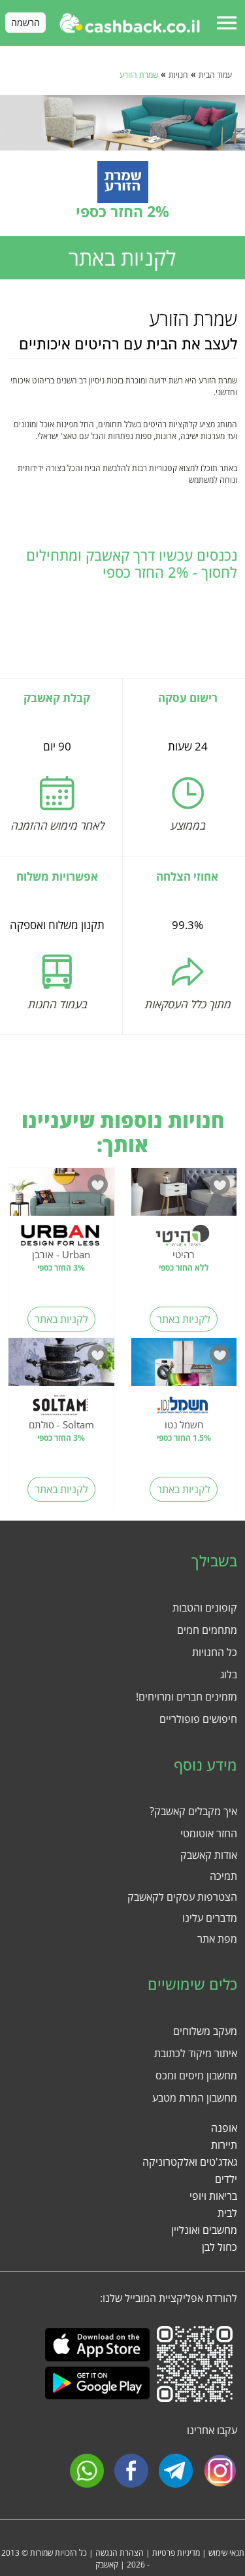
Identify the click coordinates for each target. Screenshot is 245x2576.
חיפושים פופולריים (198, 1719)
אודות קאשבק (209, 1855)
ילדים (226, 2179)
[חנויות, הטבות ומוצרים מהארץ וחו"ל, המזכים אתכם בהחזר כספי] (130, 23)
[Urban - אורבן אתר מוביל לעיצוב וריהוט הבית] (61, 1195)
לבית (227, 2213)
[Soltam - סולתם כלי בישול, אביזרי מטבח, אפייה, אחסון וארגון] (61, 1366)
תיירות (224, 2145)
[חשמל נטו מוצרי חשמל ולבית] (184, 1366)
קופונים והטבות (205, 1608)
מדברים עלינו (210, 1918)
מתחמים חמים (207, 1630)
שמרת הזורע (139, 75)
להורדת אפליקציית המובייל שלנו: (169, 2298)
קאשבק (107, 2565)
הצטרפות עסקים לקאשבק (182, 1897)
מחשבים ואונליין (204, 2230)
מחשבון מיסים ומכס (196, 2075)
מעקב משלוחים (205, 2031)
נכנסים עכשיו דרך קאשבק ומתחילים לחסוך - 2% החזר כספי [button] (132, 564)
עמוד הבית (215, 75)
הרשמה (25, 23)
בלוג (229, 1674)
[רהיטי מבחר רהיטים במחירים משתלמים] (184, 1195)
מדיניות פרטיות (176, 2553)
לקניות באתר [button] (122, 257)
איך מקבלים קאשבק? (193, 1811)
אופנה (224, 2128)
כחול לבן (220, 2247)
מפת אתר (217, 1939)
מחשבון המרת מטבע (195, 2098)
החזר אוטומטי (209, 1833)
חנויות (178, 75)
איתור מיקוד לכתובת (196, 2053)
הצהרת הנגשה (120, 2553)
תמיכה (223, 1876)
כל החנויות (215, 1652)
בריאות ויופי (213, 2196)
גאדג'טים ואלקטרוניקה (190, 2162)
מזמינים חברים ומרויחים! (187, 1697)
